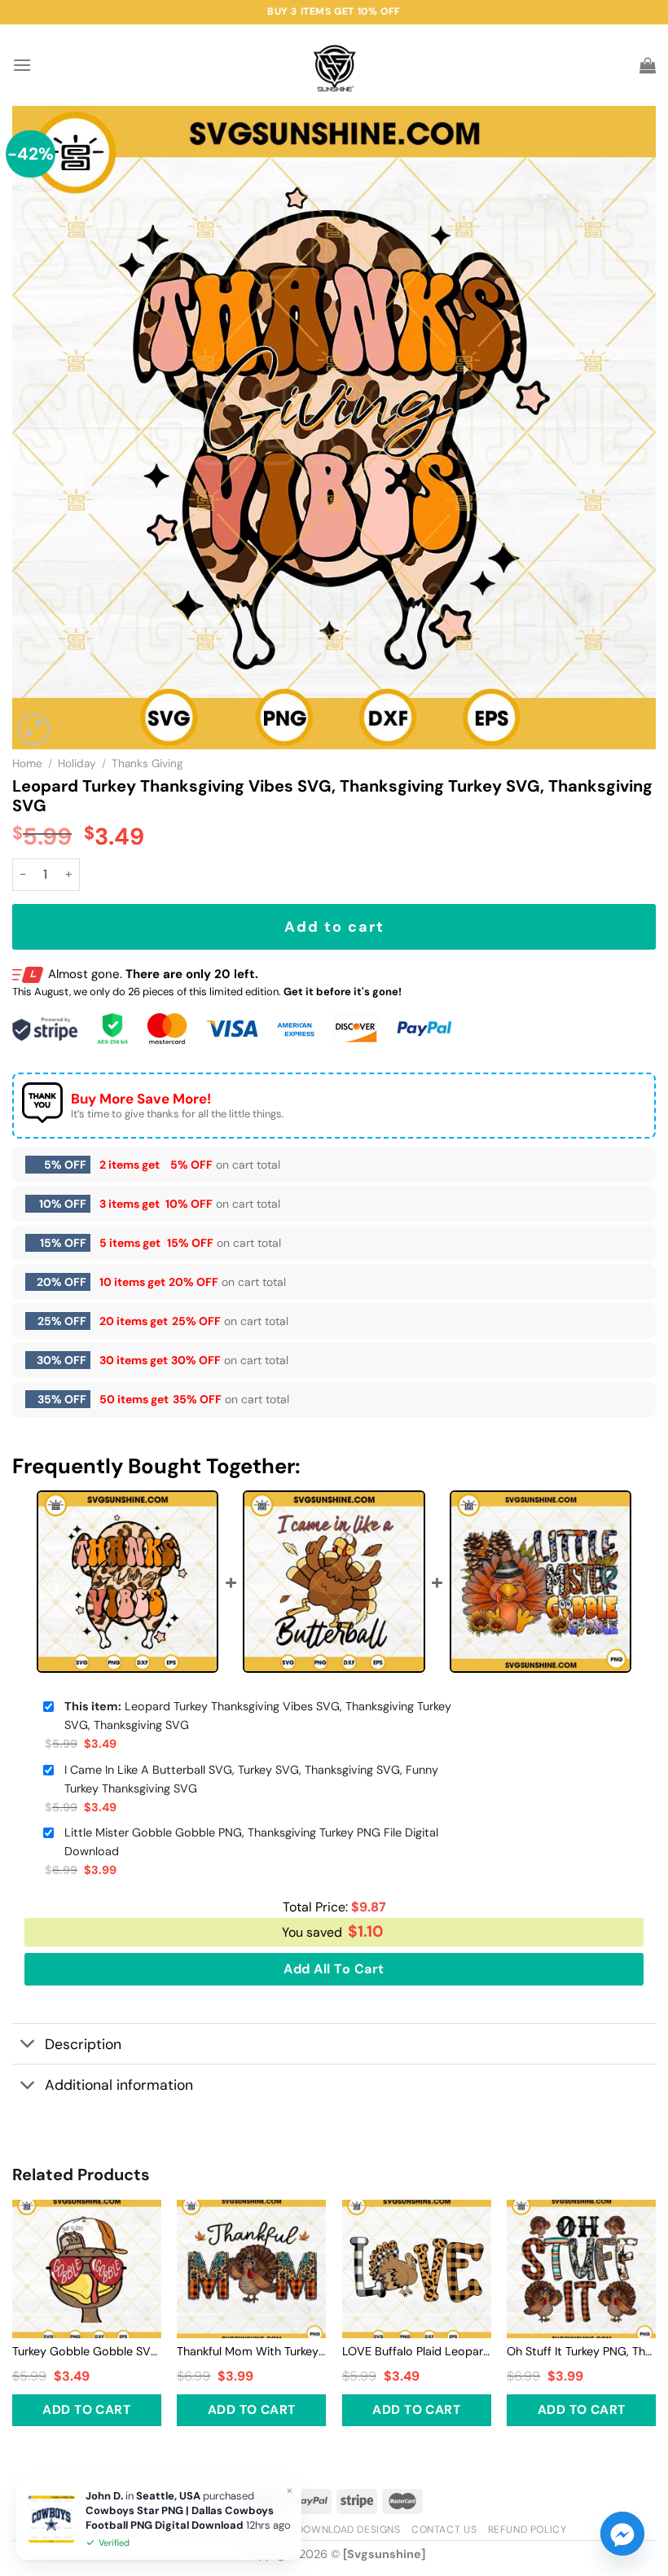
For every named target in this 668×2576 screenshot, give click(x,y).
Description (83, 2044)
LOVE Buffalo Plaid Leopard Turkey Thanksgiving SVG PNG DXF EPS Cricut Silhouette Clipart (417, 2351)
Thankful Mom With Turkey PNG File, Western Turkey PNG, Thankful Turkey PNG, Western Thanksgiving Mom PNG (251, 2351)
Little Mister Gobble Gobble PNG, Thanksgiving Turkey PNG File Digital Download (251, 1842)
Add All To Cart (334, 1969)
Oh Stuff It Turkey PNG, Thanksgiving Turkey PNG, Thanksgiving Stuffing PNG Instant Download (581, 2351)
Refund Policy (527, 2530)
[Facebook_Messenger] (622, 2534)
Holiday (77, 764)
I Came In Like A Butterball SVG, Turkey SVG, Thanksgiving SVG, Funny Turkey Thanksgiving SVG (251, 1779)
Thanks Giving (147, 764)
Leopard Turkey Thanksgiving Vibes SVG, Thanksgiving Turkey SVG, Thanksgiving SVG (258, 1716)
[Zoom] (34, 729)
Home (27, 764)
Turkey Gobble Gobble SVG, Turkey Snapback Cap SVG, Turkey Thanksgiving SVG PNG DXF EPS (87, 2351)
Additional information (119, 2085)
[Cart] (648, 65)
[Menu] (22, 65)
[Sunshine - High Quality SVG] (334, 66)
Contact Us (444, 2530)
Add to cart (334, 927)
